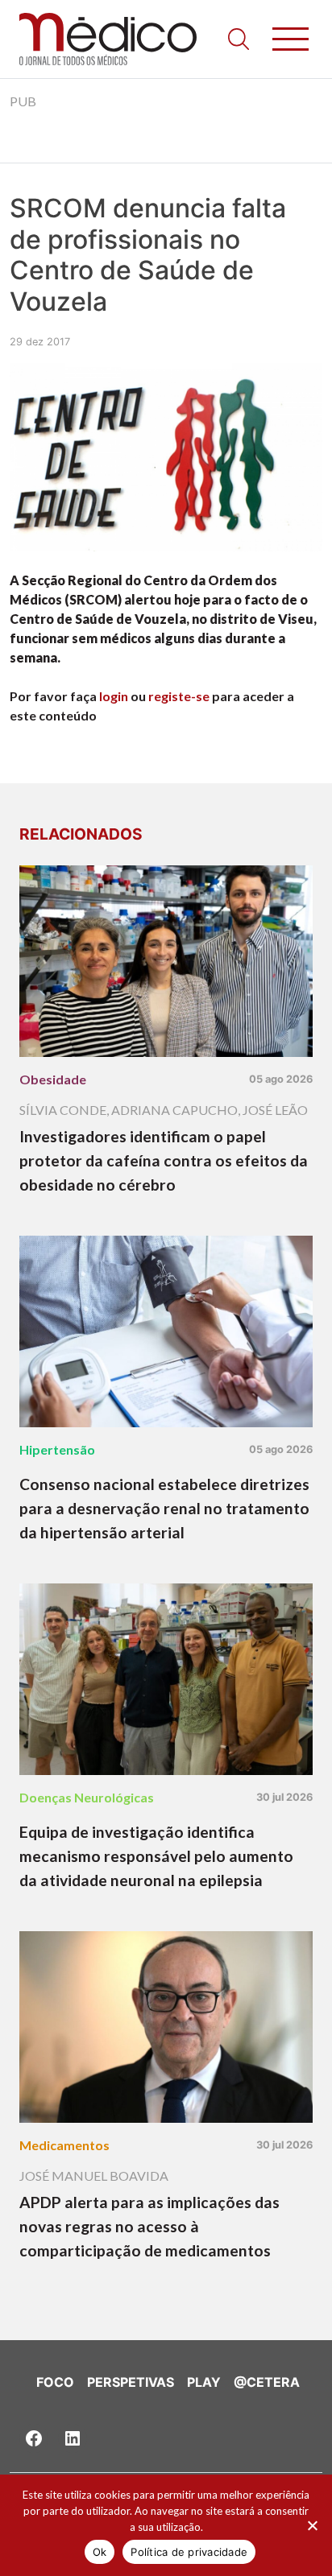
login (114, 696)
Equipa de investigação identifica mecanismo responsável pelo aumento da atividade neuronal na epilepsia (156, 1856)
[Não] (312, 2525)
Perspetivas (131, 2382)
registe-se (179, 696)
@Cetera (267, 2382)
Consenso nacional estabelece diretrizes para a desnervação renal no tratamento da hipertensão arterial (164, 1508)
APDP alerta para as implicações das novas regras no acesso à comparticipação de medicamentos (149, 2226)
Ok (100, 2552)
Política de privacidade (189, 2552)
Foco (55, 2382)
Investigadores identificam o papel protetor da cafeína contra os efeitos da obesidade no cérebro (164, 1160)
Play (204, 2382)
